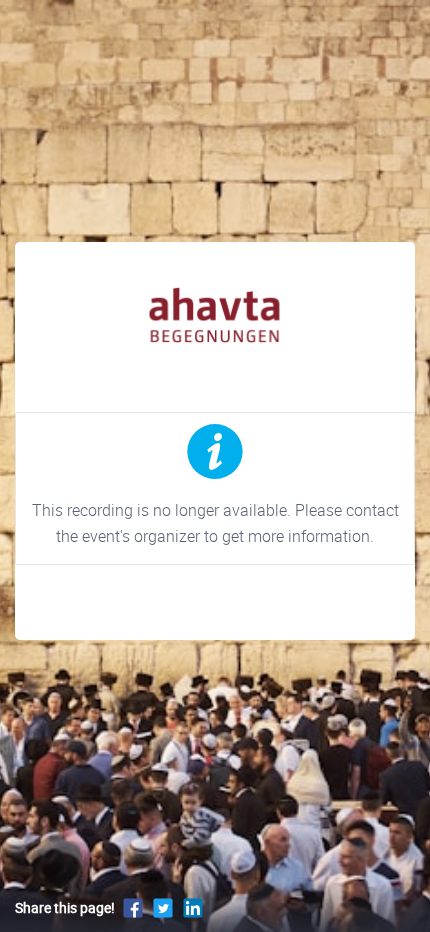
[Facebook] (133, 907)
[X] (163, 907)
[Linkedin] (193, 907)
